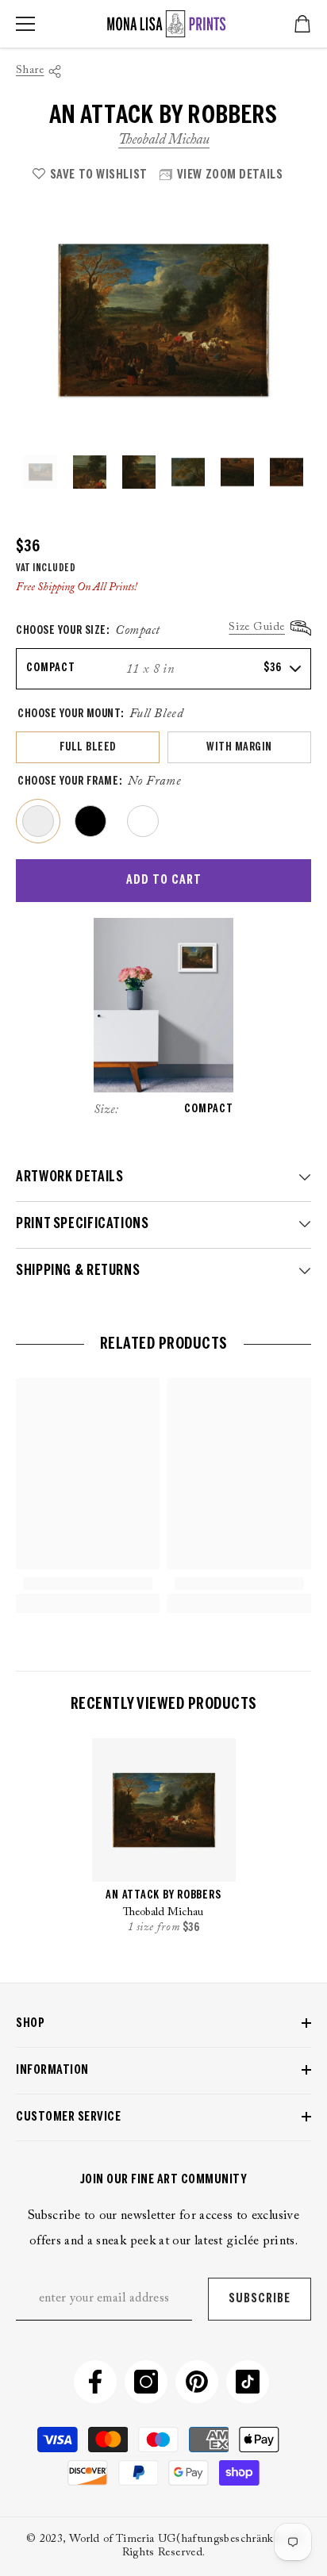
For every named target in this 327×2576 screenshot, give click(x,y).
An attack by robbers (163, 1896)
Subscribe (260, 2299)
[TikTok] (248, 2382)
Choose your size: (88, 631)
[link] (88, 1584)
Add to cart (164, 880)
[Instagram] (146, 2382)
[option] (163, 320)
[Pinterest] (197, 2382)
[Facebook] (95, 2382)
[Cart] (302, 24)
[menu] (25, 24)
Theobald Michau (164, 140)
